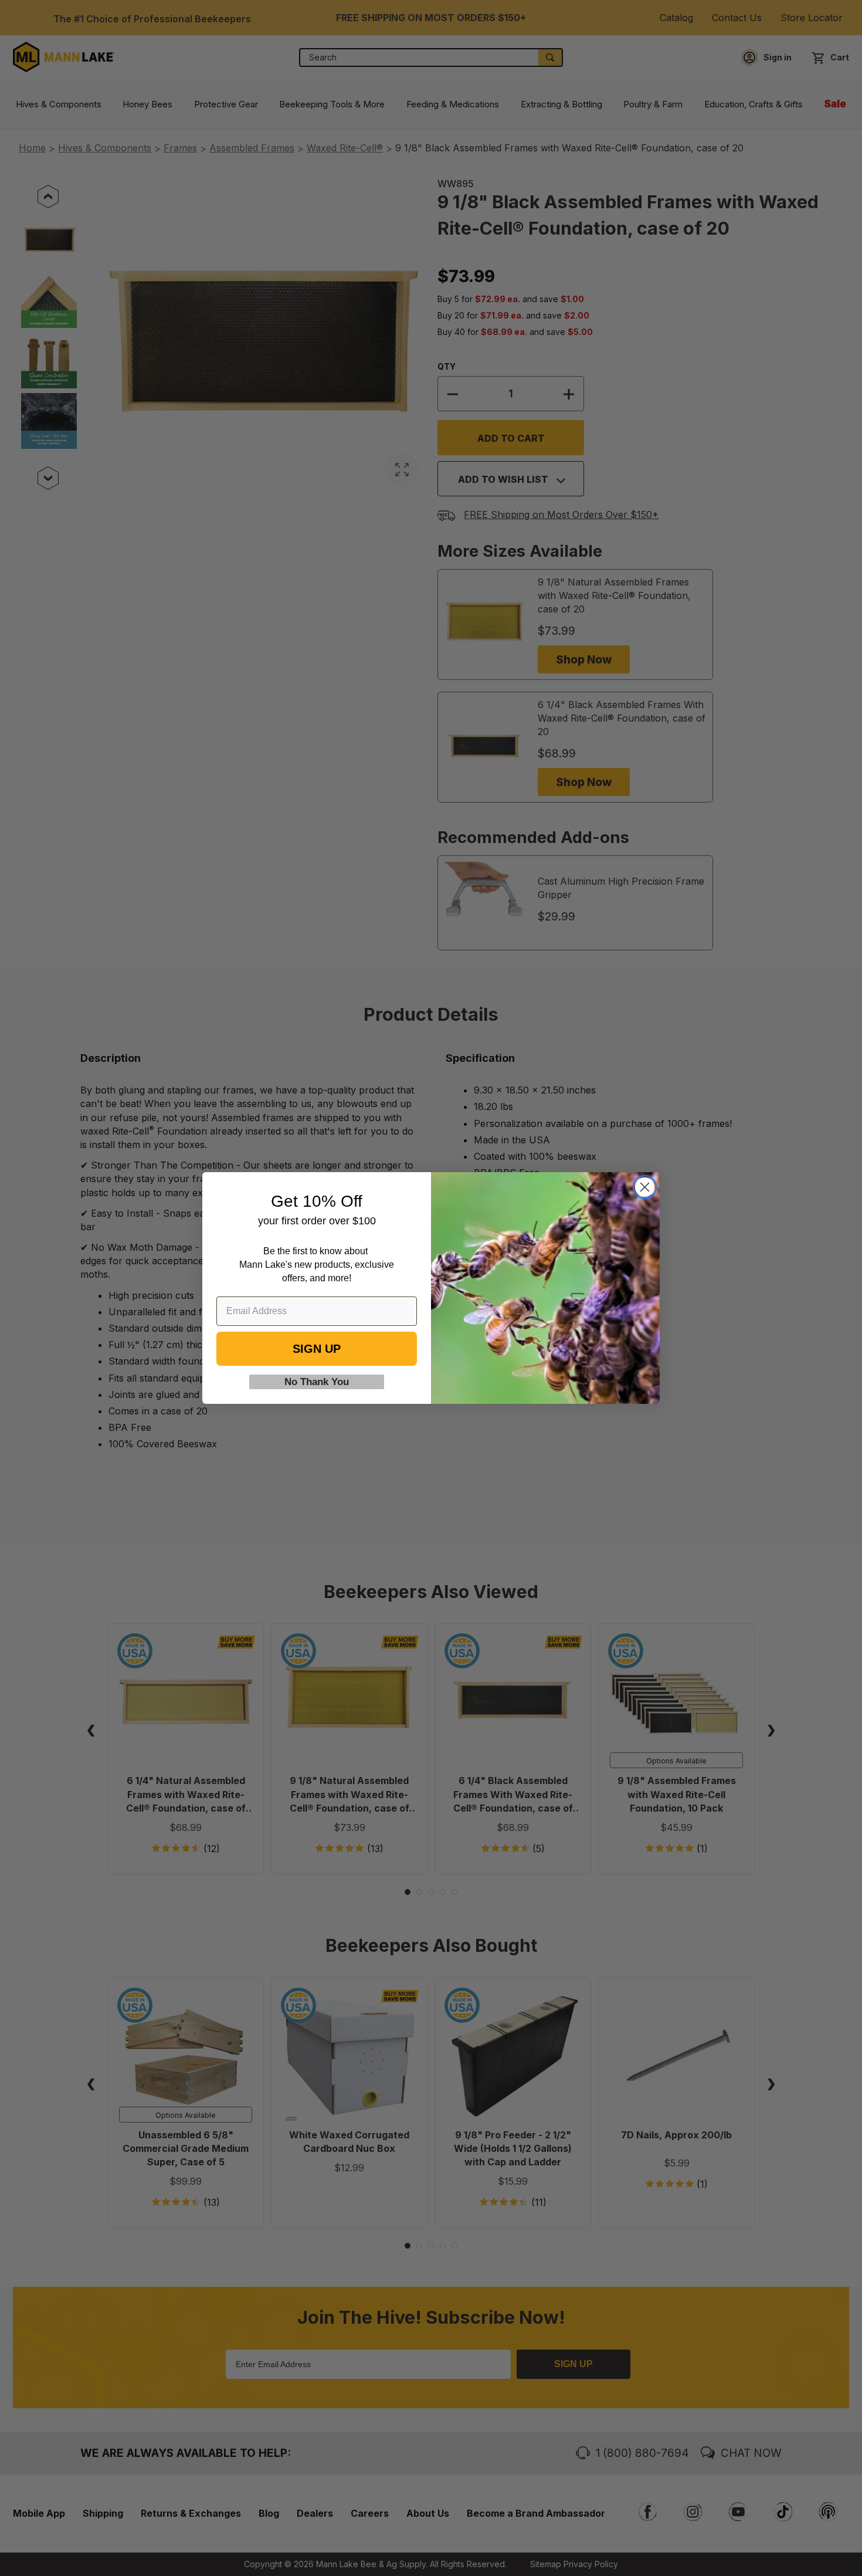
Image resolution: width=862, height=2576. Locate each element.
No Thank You (317, 1382)
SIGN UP (317, 1349)
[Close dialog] (645, 1187)
